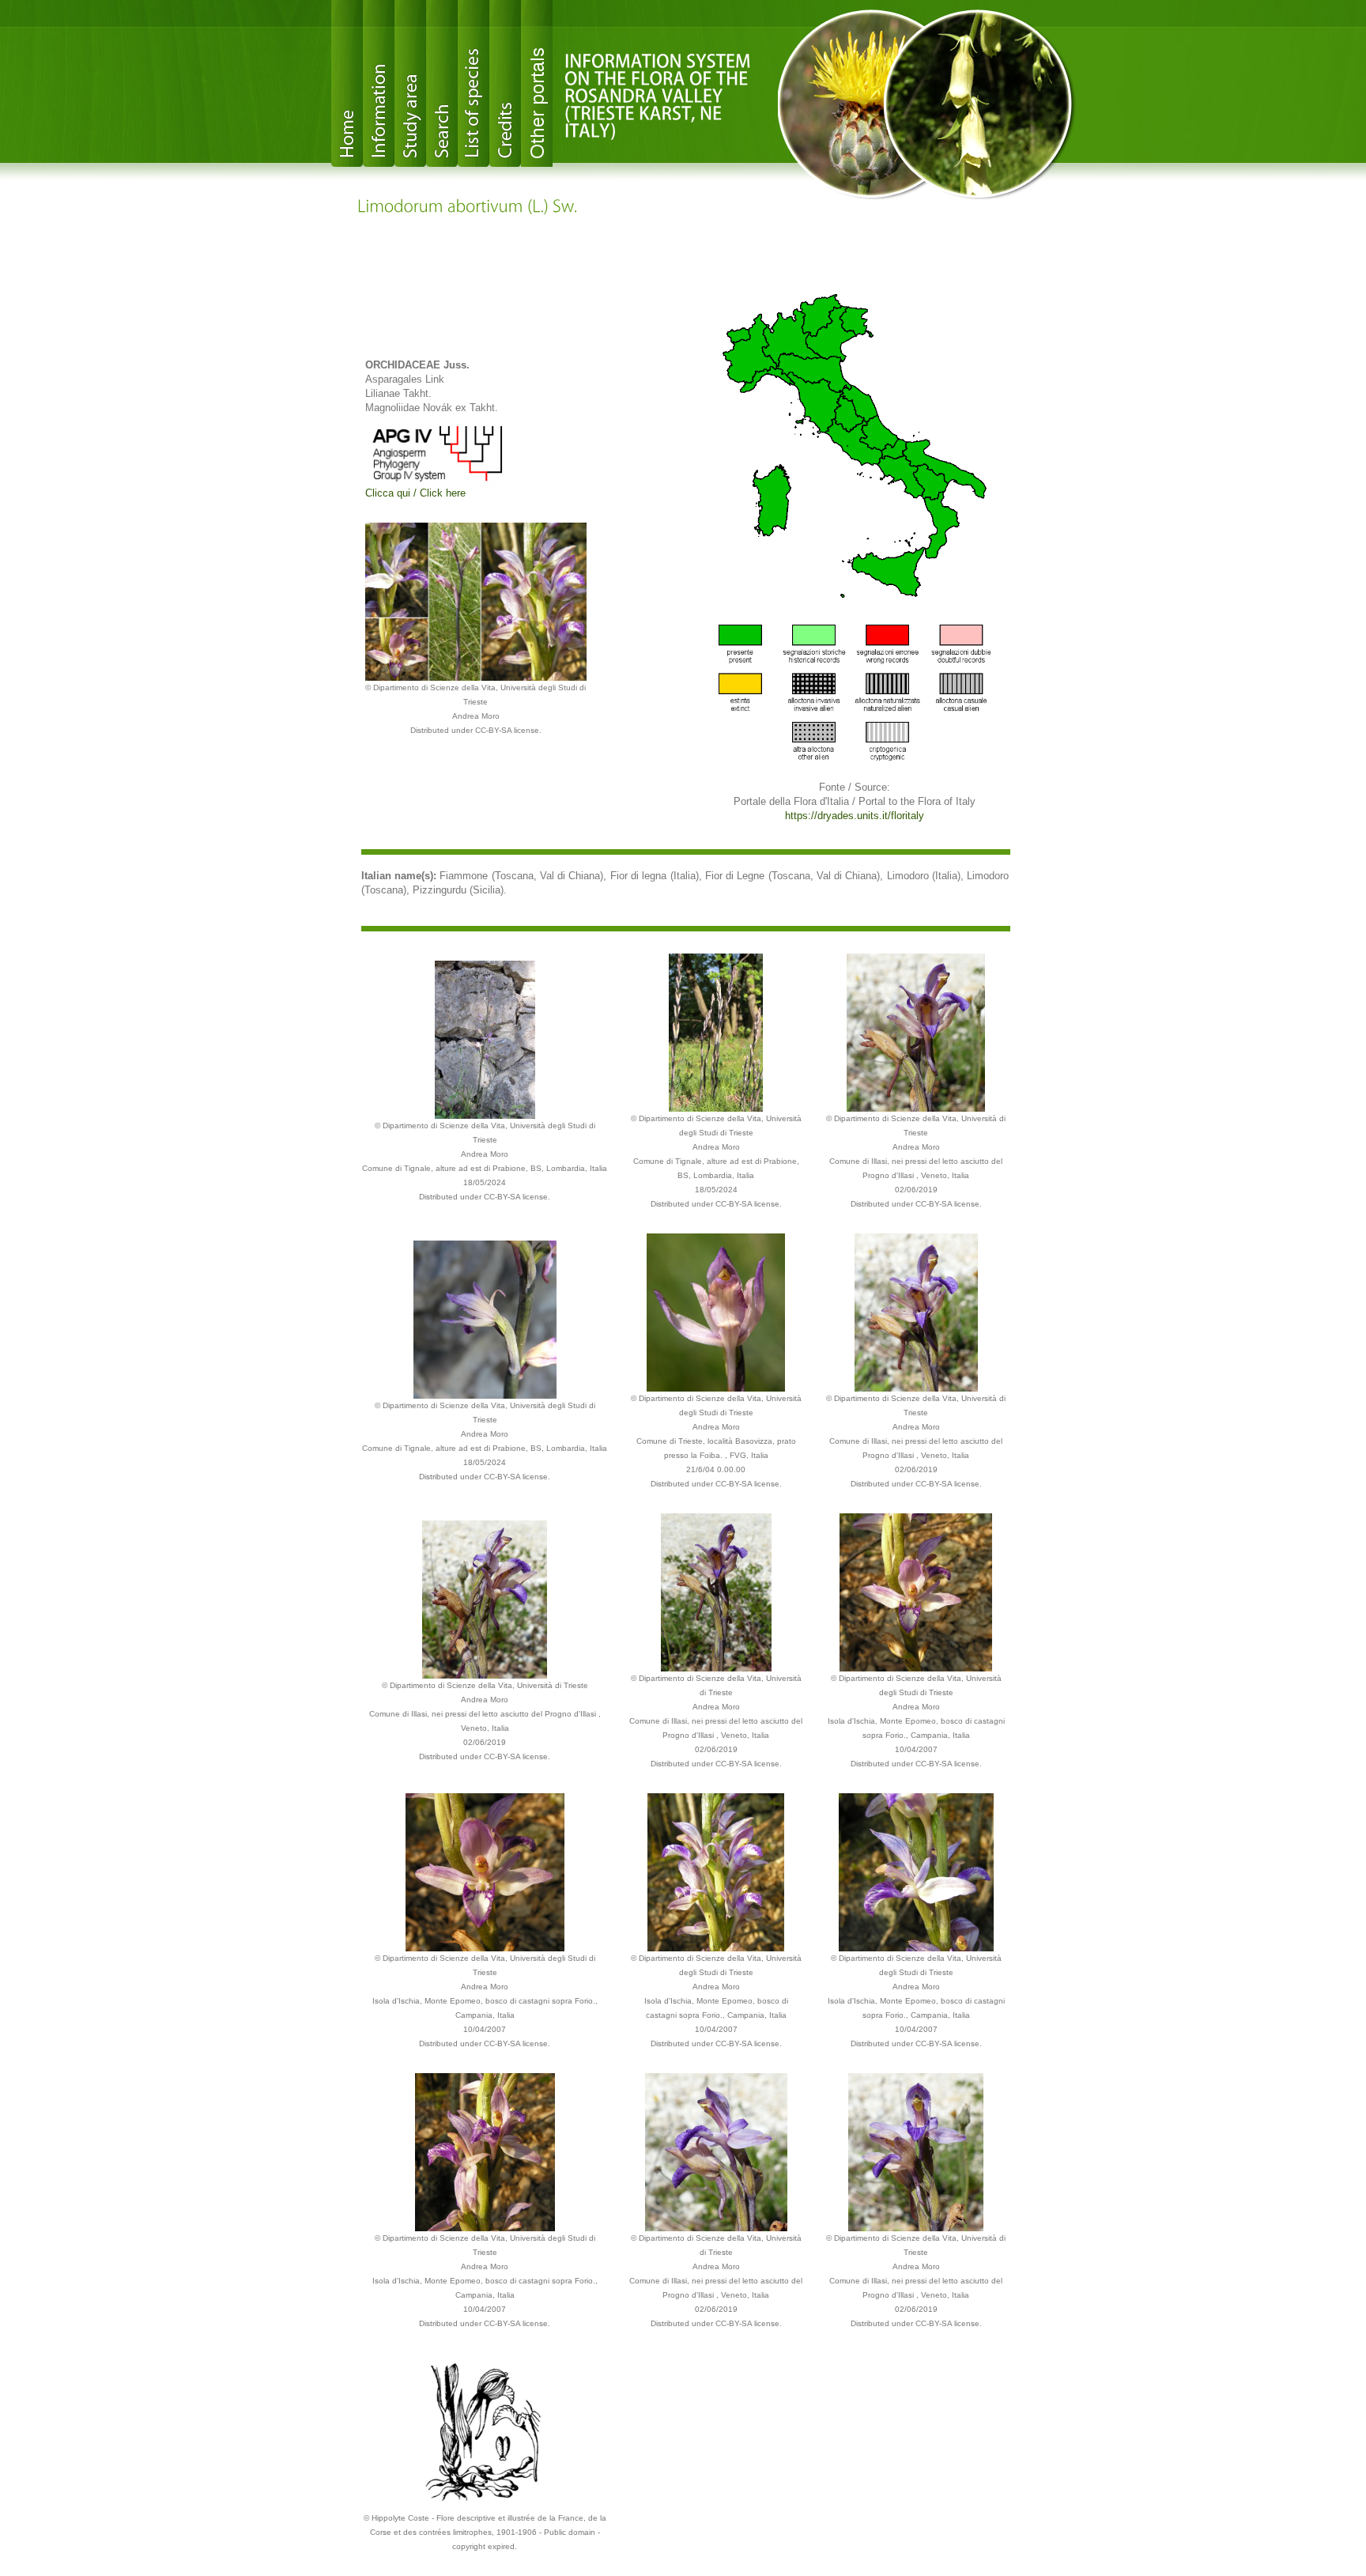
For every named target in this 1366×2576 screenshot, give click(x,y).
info (379, 83)
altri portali (537, 83)
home (347, 83)
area (410, 83)
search (442, 83)
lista (474, 83)
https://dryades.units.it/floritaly (855, 816)
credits (505, 83)
